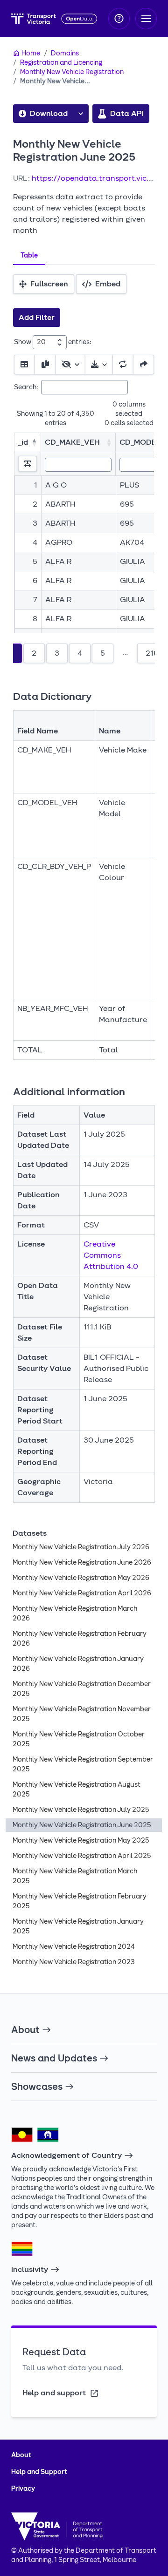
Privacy (23, 2489)
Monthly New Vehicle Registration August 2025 (77, 1790)
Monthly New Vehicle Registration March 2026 (75, 1613)
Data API (127, 113)
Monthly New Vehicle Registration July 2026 (81, 1547)
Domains (65, 53)
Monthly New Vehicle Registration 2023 (74, 1962)
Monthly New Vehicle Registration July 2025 (81, 1810)
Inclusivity (30, 2269)
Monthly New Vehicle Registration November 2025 (82, 1714)
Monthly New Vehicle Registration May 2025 (81, 1840)
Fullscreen (49, 284)
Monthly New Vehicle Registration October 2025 (79, 1739)
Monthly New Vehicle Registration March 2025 (75, 1876)
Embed (108, 284)
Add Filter (37, 317)
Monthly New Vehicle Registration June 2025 (82, 1825)
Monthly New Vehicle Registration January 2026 (78, 1664)
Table (29, 255)
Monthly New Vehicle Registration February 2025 (80, 1901)
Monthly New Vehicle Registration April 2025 (82, 1856)
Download (49, 113)
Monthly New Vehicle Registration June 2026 (82, 1563)
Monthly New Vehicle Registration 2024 (74, 1947)
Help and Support (39, 2472)
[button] (81, 114)
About (25, 2030)
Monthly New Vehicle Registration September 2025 (83, 1764)
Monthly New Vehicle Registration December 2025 (82, 1689)
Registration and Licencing (61, 63)
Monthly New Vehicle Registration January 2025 (78, 1926)
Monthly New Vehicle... (55, 81)
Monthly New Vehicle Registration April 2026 (82, 1593)
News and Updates (54, 2058)
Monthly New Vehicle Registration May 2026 (81, 1578)
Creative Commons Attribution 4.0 (111, 1255)
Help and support (54, 2393)
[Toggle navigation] (146, 19)
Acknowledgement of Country (66, 2155)
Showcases (37, 2087)
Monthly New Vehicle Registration (72, 72)
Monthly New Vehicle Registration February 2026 (80, 1639)
